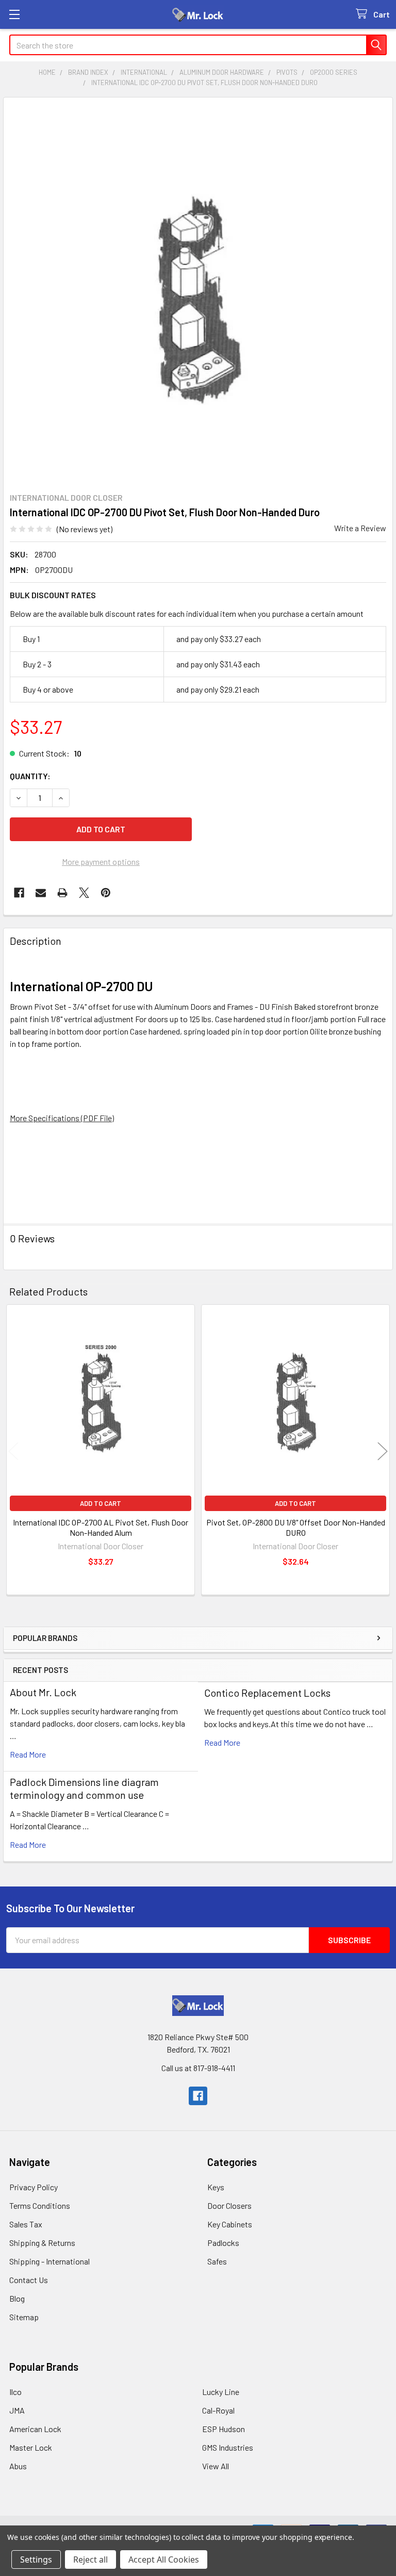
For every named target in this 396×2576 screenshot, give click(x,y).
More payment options (101, 862)
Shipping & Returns (42, 2243)
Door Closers (229, 2205)
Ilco (15, 2392)
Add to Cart (101, 1503)
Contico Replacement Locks (267, 1693)
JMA (17, 2410)
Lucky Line (221, 2392)
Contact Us (29, 2280)
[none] (198, 292)
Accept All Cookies (164, 2559)
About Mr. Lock (43, 1692)
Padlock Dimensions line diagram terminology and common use (84, 1788)
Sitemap (24, 2317)
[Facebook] (19, 893)
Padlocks (223, 2243)
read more (28, 1754)
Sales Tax (26, 2224)
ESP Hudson (224, 2429)
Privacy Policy (34, 2187)
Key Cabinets (230, 2224)
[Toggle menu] (14, 14)
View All (216, 2466)
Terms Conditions (40, 2205)
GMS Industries (228, 2447)
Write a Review (360, 528)
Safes (217, 2261)
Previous (13, 1451)
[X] (84, 893)
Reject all (90, 2559)
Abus (18, 2466)
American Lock (35, 2429)
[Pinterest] (106, 893)
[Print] (62, 893)
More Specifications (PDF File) (62, 1118)
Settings (36, 2559)
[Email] (41, 893)
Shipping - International (49, 2261)
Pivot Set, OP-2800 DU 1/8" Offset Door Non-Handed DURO (296, 1527)
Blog (17, 2298)
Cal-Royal (218, 2410)
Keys (216, 2187)
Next (383, 1451)
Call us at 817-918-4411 (198, 2068)
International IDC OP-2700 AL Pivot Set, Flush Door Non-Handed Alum (101, 1527)
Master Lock (31, 2447)
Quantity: (30, 776)
